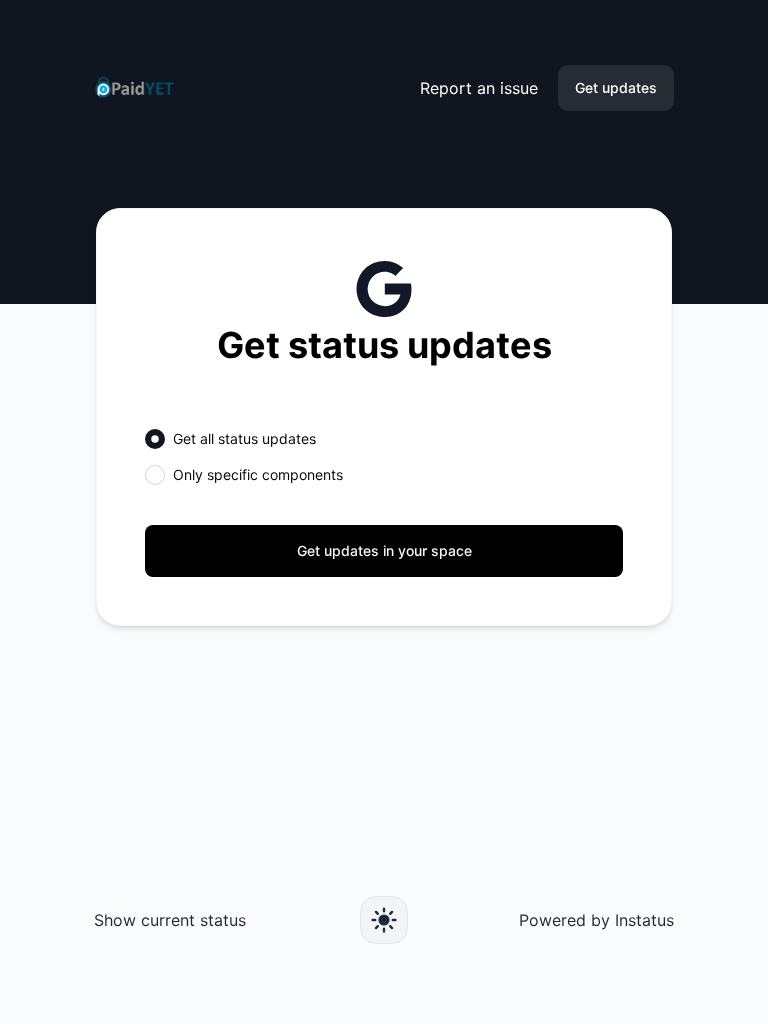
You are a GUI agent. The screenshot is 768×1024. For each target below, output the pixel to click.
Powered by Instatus (596, 920)
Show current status (170, 920)
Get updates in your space (384, 550)
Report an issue (479, 88)
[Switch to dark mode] (384, 920)
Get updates (616, 87)
